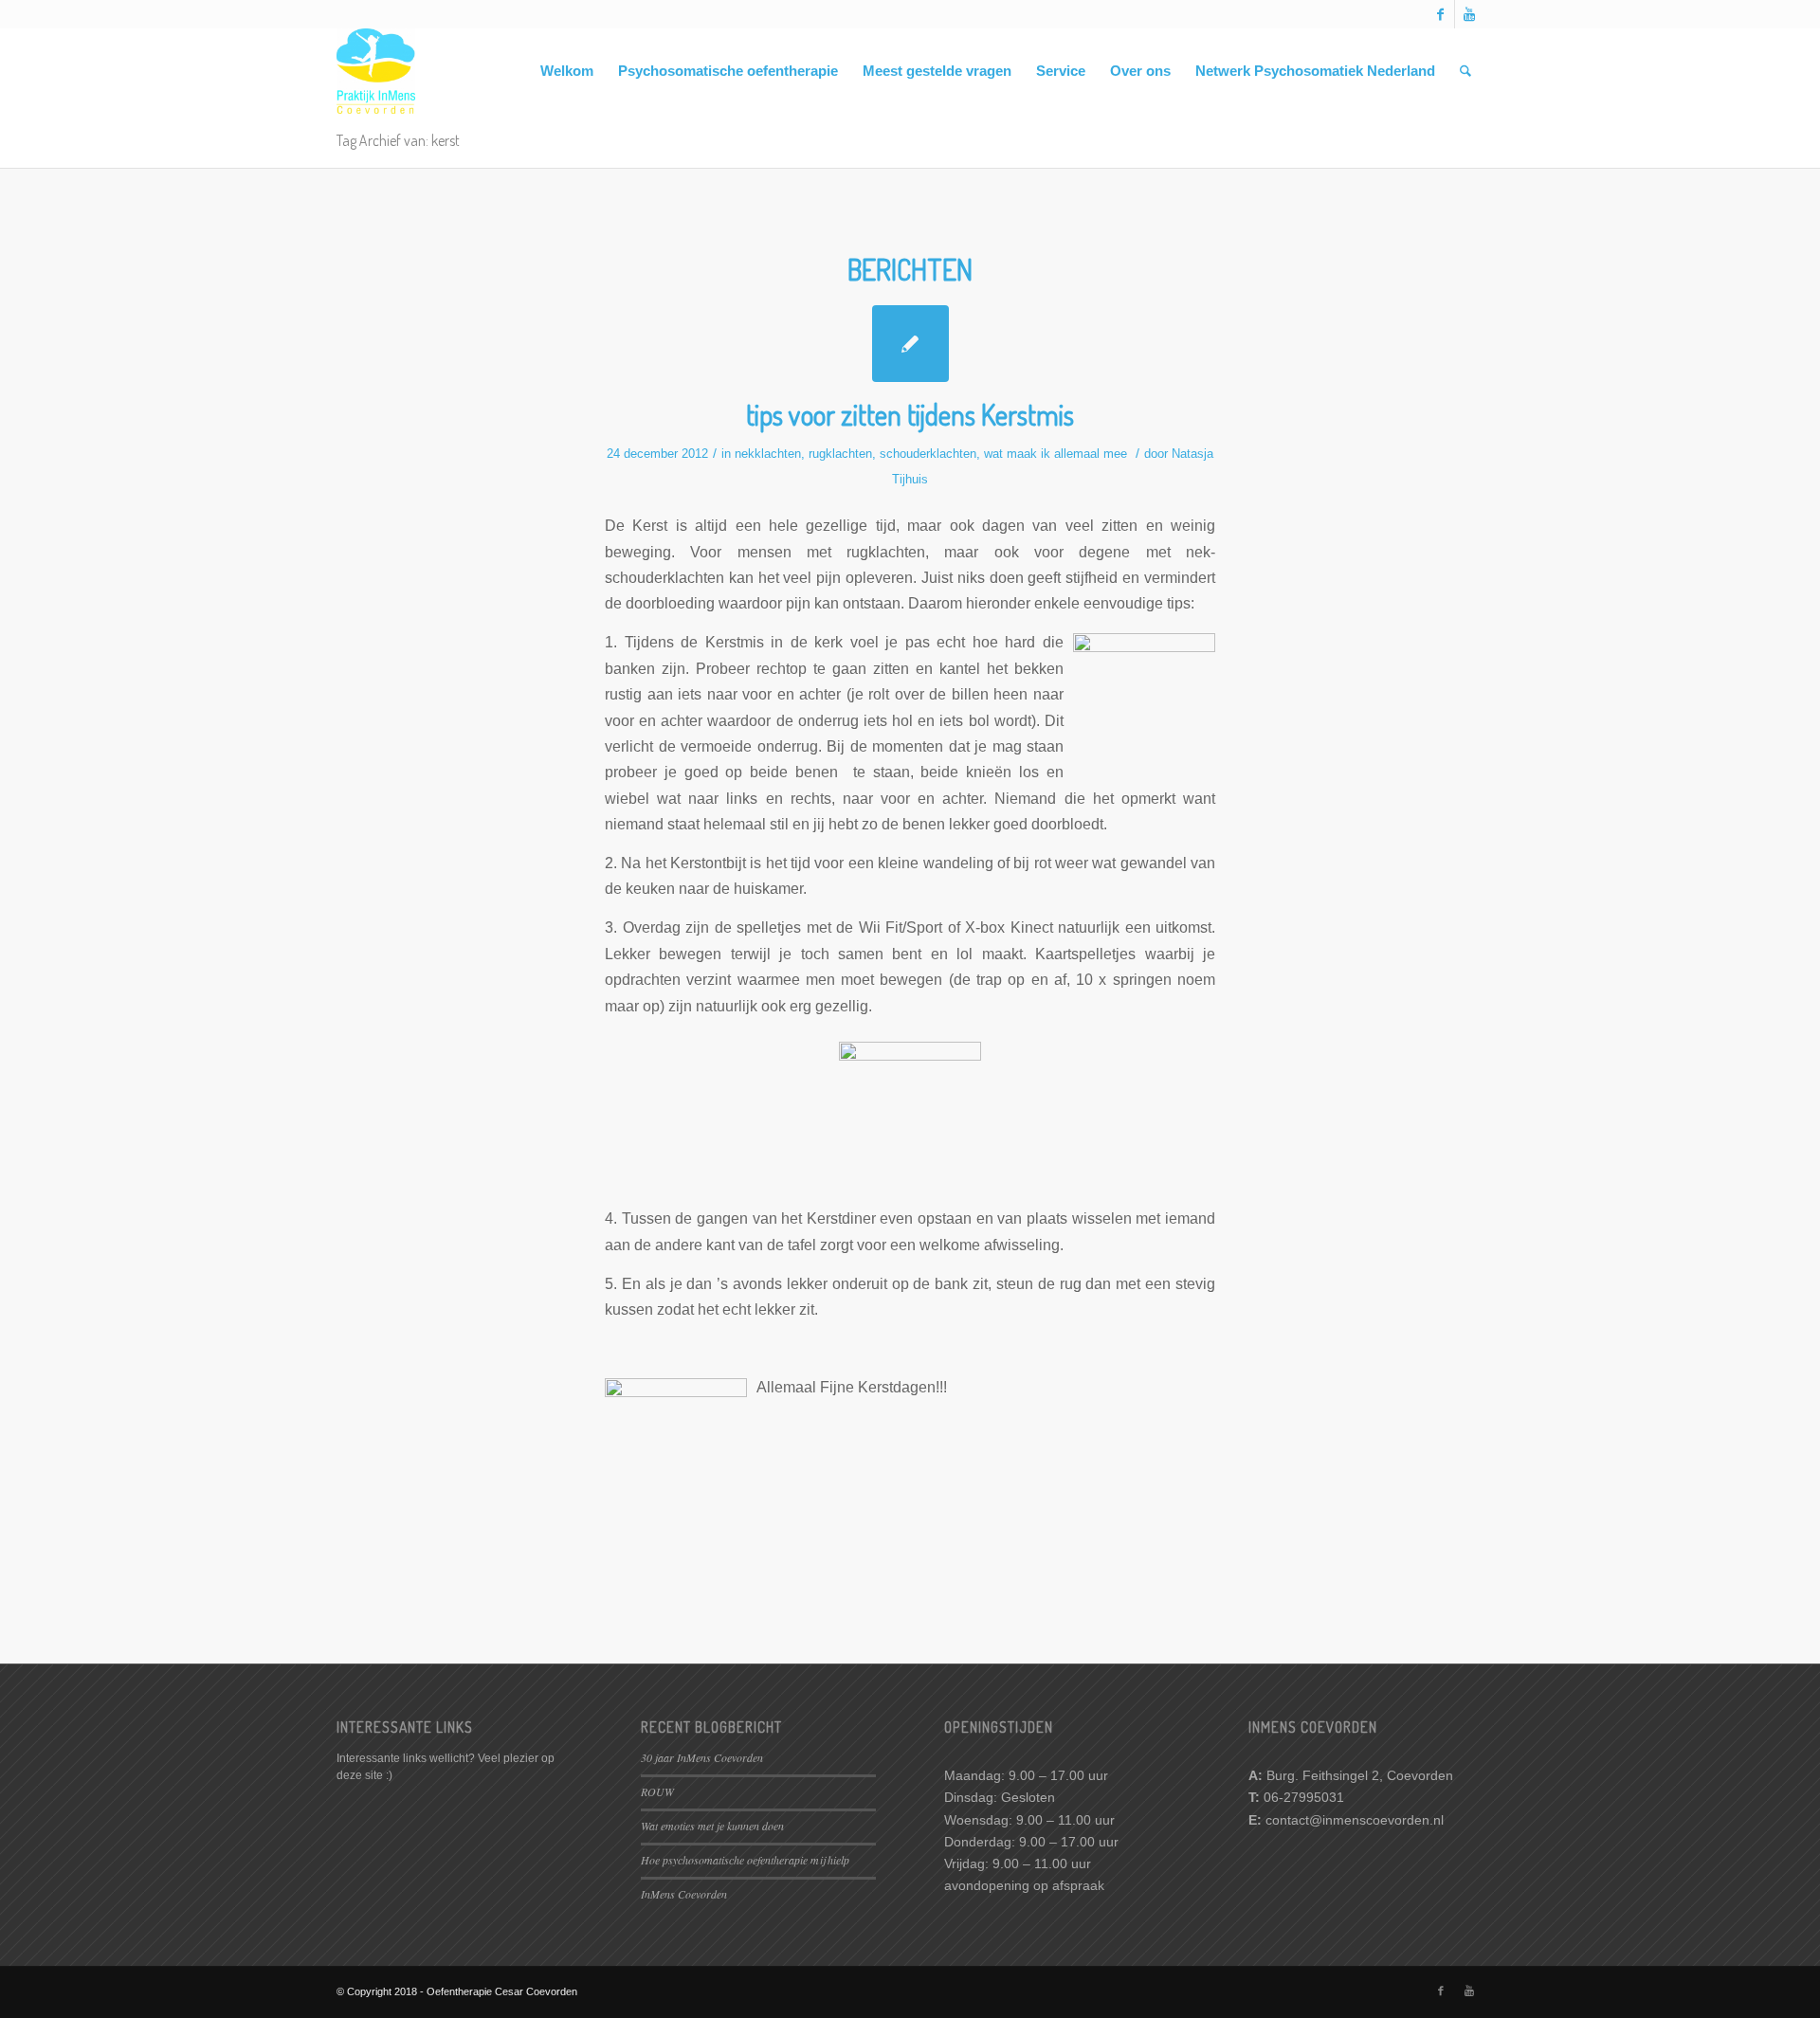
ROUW (657, 1791)
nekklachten (768, 454)
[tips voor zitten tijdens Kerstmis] (910, 344)
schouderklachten (928, 454)
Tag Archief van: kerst (398, 140)
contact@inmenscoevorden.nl (1355, 1820)
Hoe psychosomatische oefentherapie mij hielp (745, 1860)
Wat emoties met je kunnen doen (712, 1826)
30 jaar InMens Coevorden (702, 1757)
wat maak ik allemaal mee (1056, 454)
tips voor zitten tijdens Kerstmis (910, 414)
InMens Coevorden (684, 1894)
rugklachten (840, 454)
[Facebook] (1440, 14)
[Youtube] (1469, 14)
